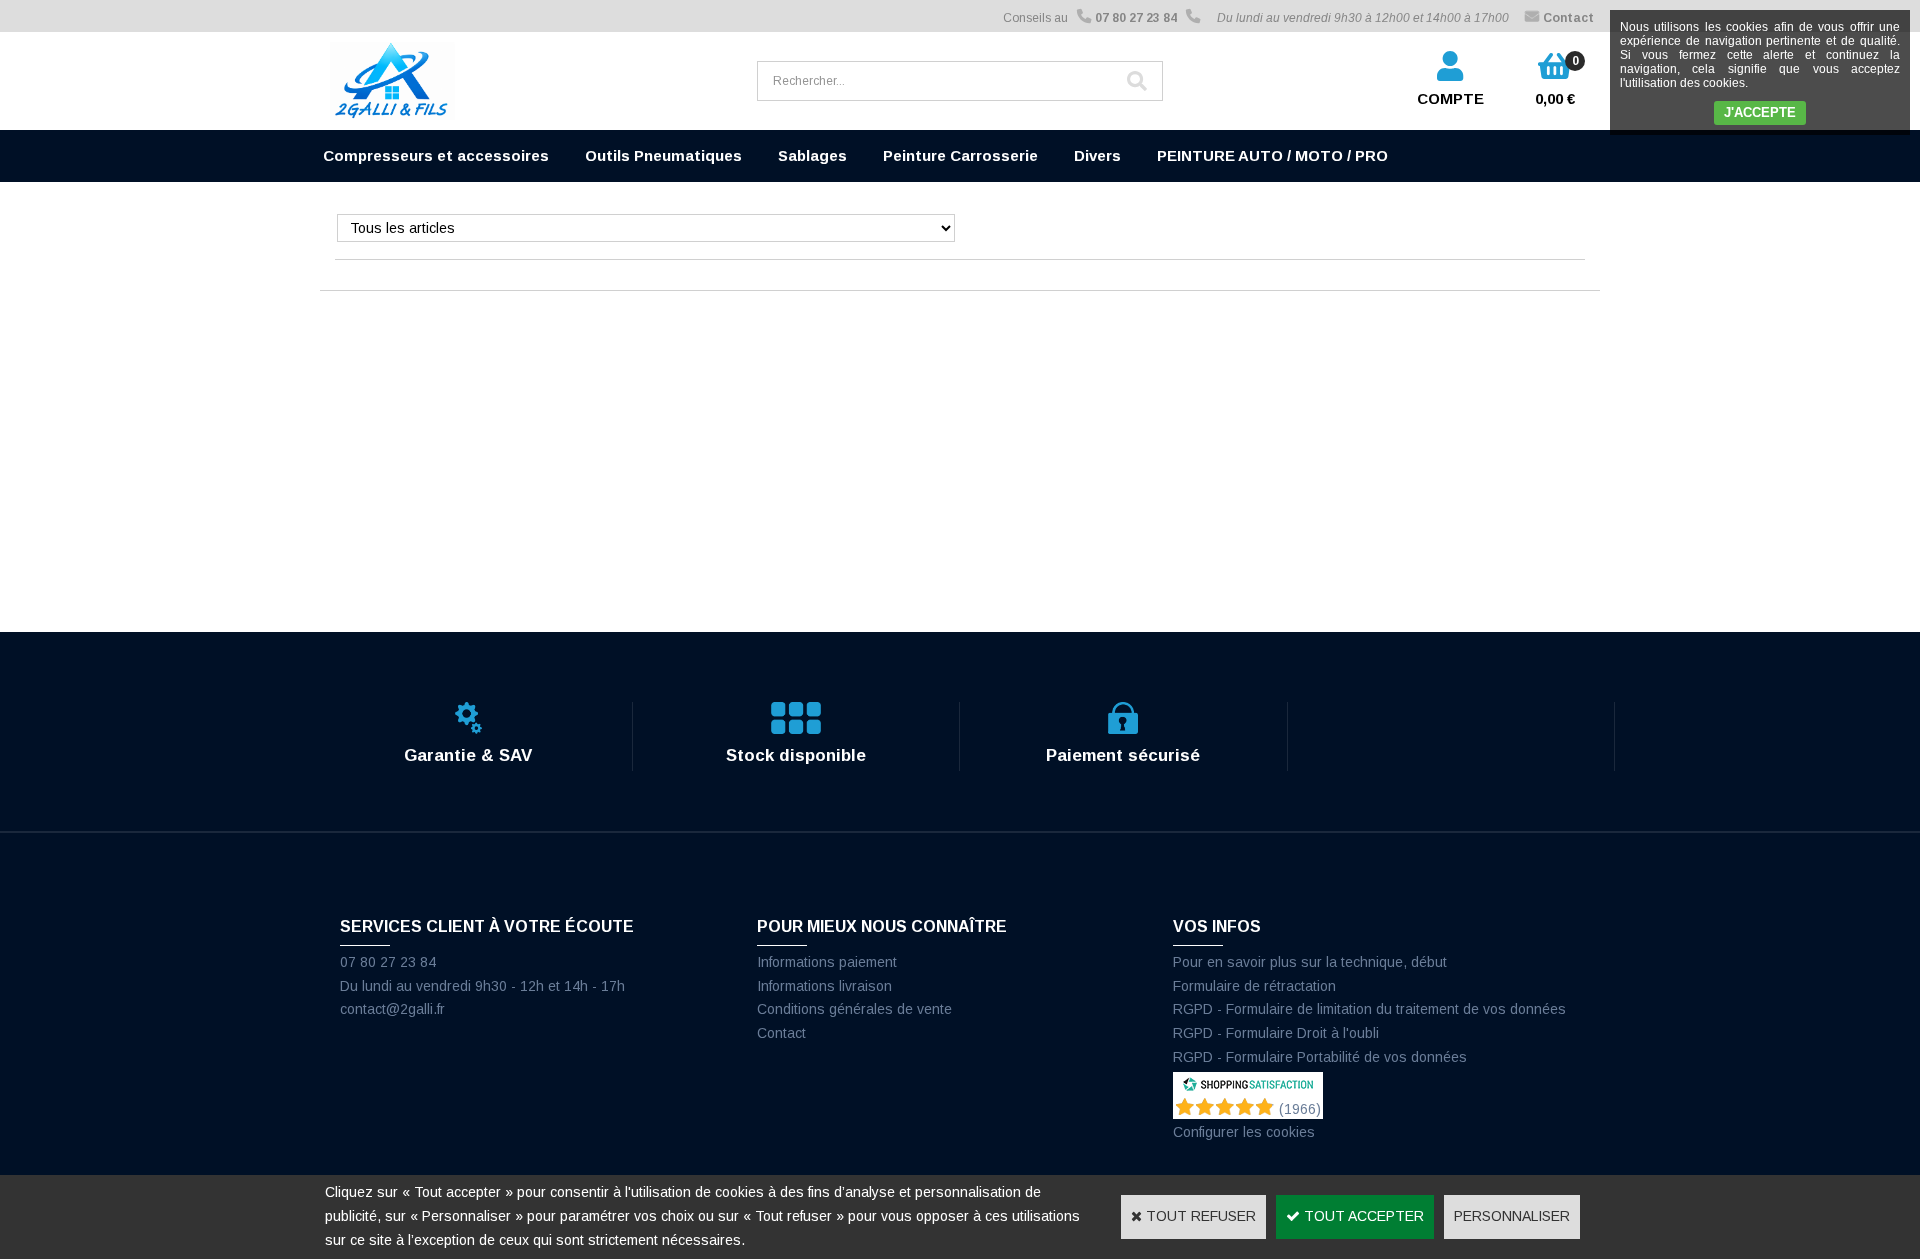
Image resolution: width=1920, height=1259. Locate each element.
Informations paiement (827, 962)
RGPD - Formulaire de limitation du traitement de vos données (1369, 1009)
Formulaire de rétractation (1254, 986)
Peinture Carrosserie (960, 155)
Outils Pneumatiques (663, 155)
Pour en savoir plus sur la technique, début (1310, 962)
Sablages (812, 155)
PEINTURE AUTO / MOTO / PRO (1272, 155)
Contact (781, 1033)
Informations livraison (824, 986)
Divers (1097, 155)
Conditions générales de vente (854, 1009)
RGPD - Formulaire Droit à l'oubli (1276, 1033)
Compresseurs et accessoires (436, 155)
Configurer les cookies (1244, 1132)
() (1300, 1109)
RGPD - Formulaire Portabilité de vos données (1320, 1057)
